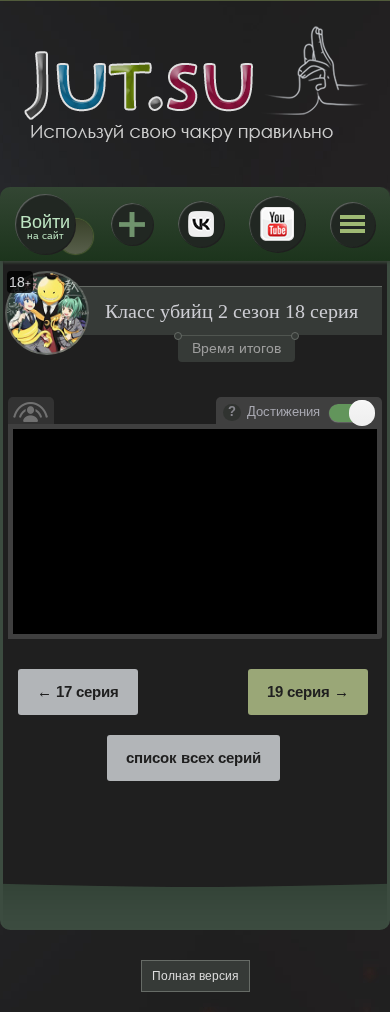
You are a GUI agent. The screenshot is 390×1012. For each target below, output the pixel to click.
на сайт (45, 226)
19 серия (298, 691)
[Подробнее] (232, 413)
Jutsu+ (132, 224)
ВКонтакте (201, 224)
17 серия (87, 691)
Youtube (277, 224)
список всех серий (193, 757)
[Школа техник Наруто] (195, 84)
